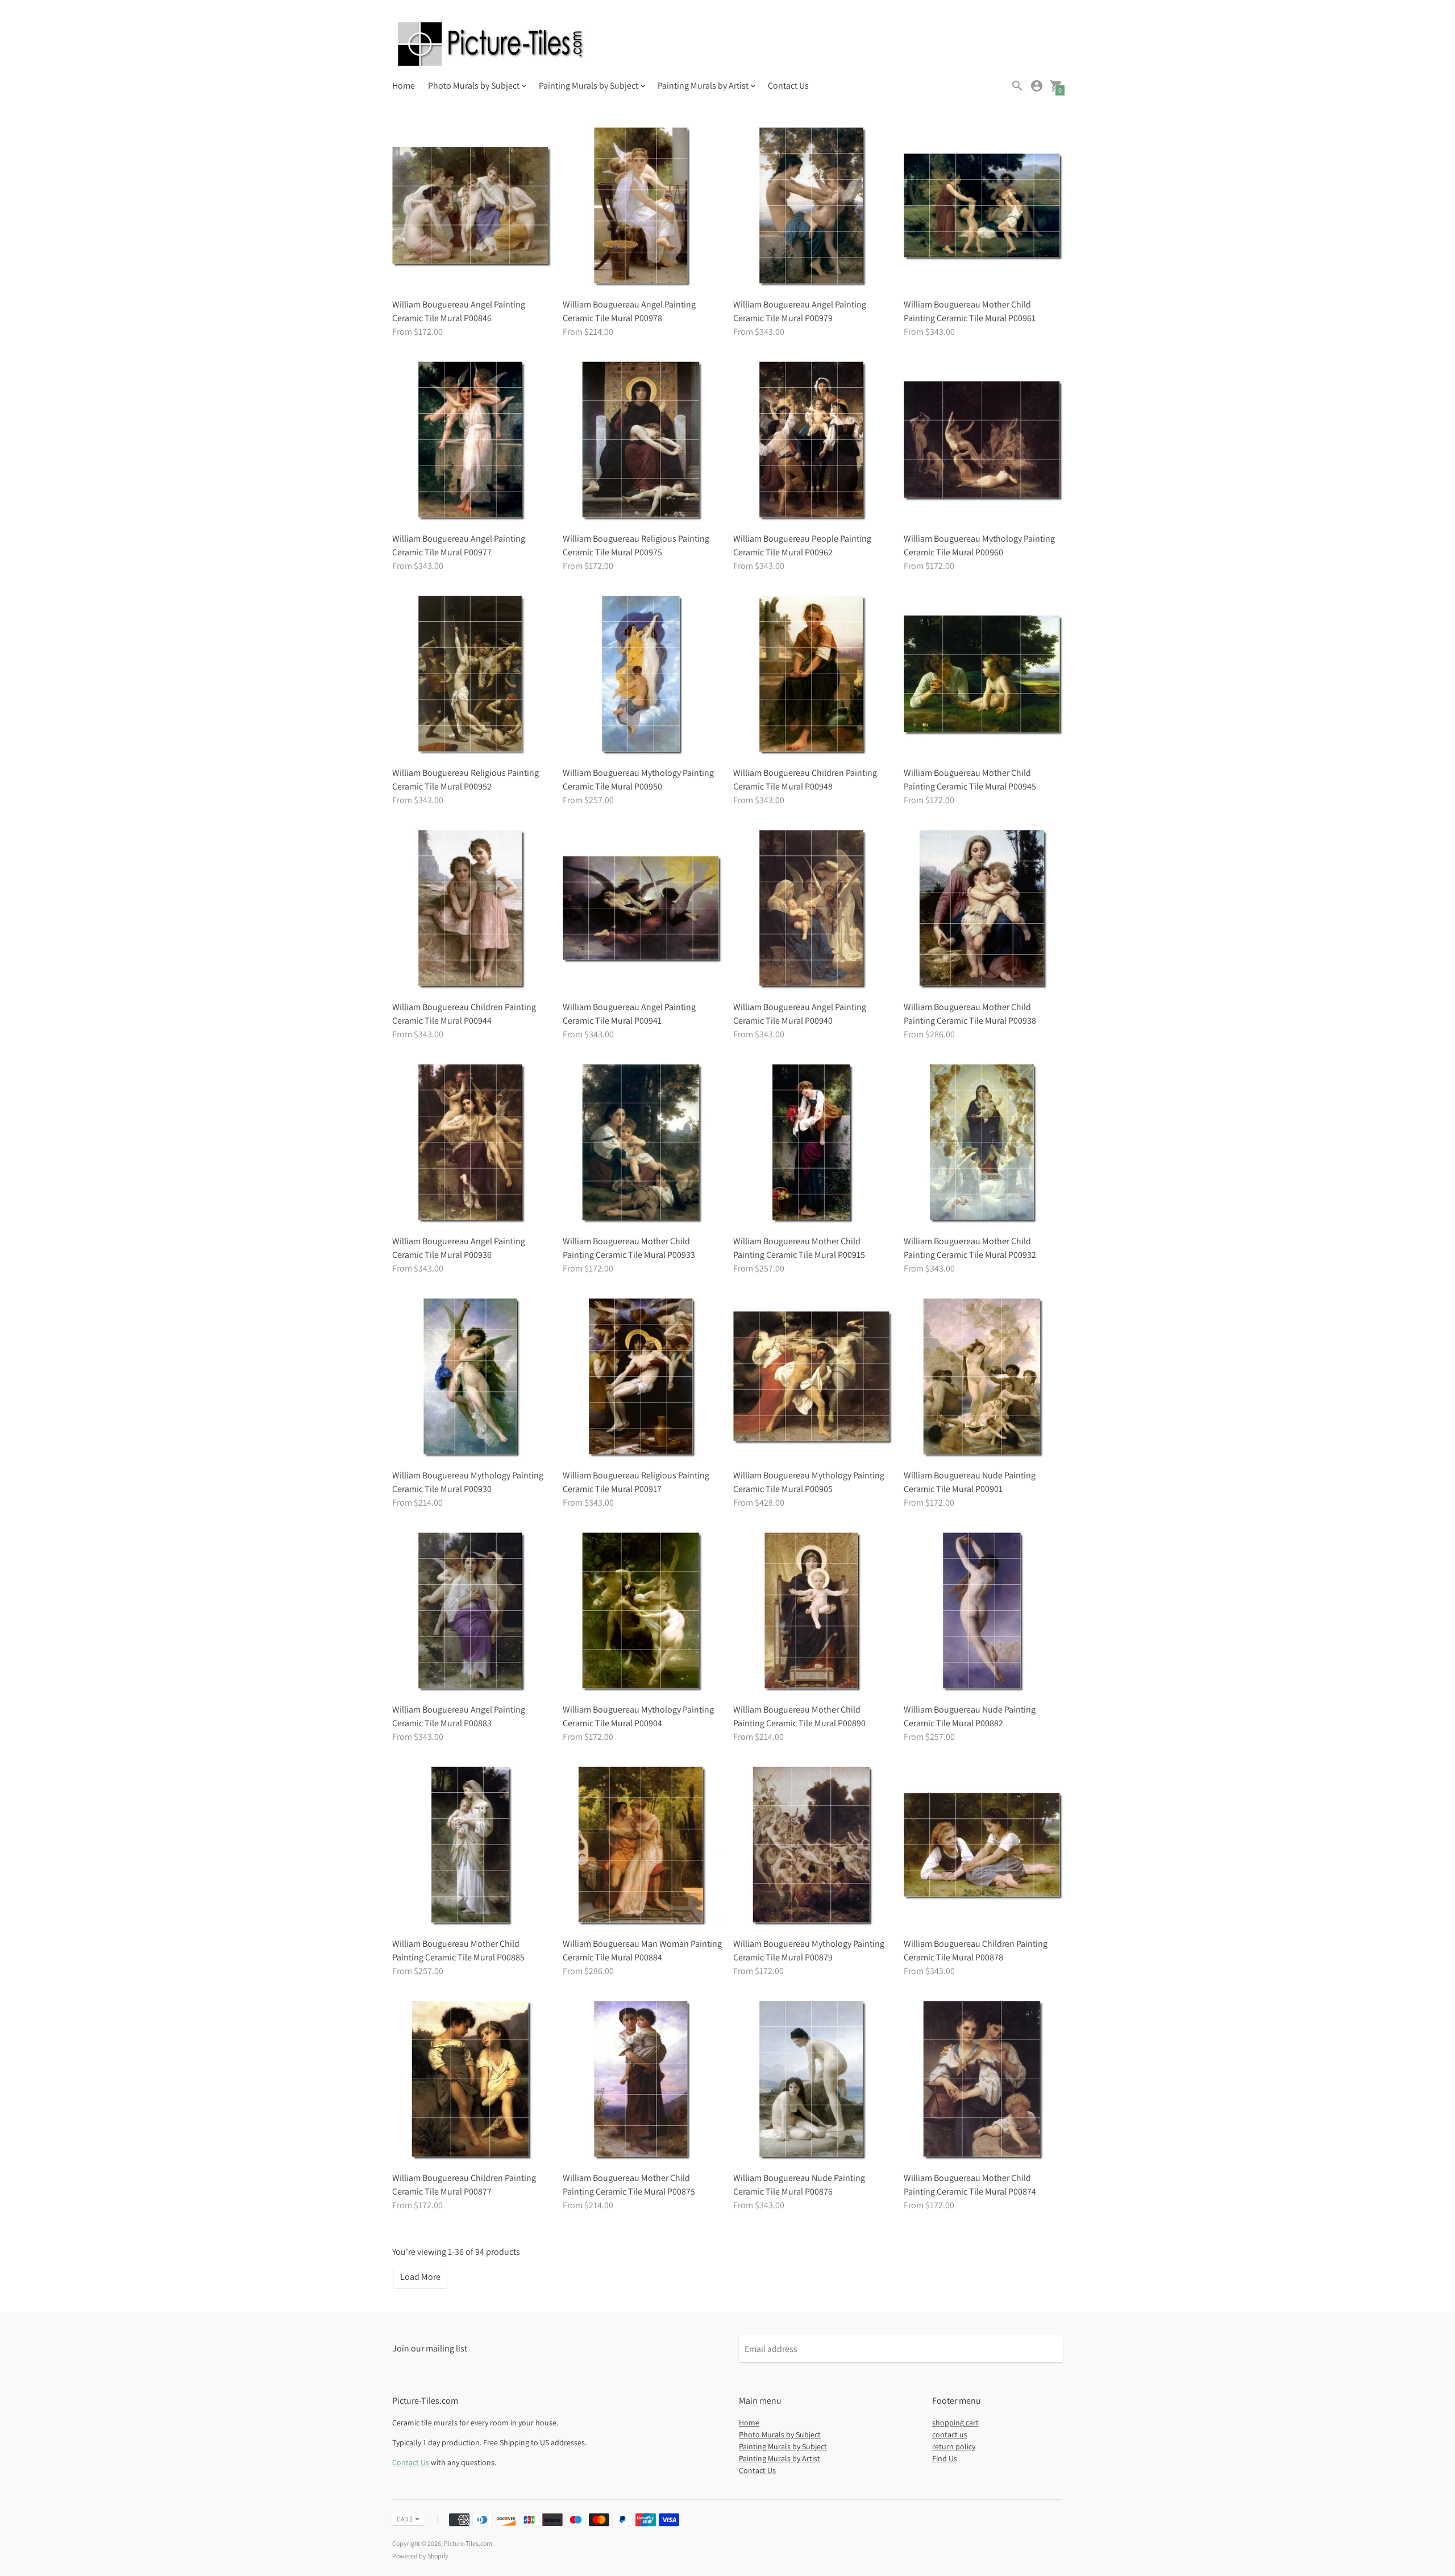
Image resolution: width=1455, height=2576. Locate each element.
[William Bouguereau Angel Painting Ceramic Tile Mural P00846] (472, 207)
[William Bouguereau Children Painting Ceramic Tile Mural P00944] (472, 909)
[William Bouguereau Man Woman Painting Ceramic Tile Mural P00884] (642, 1846)
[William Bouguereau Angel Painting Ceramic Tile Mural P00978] (642, 207)
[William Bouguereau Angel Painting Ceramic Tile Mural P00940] (813, 909)
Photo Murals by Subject (780, 2434)
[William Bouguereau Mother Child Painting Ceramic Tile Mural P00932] (983, 1144)
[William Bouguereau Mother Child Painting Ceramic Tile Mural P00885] (472, 1846)
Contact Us (788, 86)
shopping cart (955, 2423)
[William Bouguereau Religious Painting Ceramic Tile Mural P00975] (642, 441)
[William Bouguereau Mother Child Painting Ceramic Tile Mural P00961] (983, 207)
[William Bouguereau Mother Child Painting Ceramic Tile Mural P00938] (983, 909)
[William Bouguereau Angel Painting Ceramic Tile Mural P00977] (472, 441)
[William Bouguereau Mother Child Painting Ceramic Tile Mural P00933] (642, 1144)
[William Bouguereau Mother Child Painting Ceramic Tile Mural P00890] (813, 1612)
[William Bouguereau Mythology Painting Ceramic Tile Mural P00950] (642, 675)
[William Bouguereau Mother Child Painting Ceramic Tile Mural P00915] (813, 1144)
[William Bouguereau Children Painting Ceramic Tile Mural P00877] (472, 2080)
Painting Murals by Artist (780, 2458)
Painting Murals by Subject (783, 2446)
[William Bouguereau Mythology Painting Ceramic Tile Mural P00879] (813, 1846)
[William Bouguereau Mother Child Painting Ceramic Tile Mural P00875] (642, 2080)
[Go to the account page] (1037, 86)
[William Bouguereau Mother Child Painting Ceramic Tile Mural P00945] (983, 675)
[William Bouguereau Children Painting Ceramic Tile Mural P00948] (813, 675)
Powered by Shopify (420, 2556)
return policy (954, 2446)
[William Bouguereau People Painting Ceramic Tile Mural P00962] (813, 441)
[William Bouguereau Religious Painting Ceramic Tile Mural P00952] (472, 675)
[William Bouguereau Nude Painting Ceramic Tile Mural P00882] (983, 1612)
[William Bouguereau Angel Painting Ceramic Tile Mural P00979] (813, 207)
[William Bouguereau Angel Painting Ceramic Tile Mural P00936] (472, 1144)
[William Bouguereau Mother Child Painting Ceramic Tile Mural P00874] (983, 2080)
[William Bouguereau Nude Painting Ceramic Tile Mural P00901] (983, 1378)
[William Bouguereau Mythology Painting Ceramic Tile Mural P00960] (983, 441)
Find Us (945, 2458)
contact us (950, 2434)
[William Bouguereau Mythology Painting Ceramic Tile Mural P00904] (642, 1612)
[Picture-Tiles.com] (492, 45)
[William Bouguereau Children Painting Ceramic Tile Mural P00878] (983, 1846)
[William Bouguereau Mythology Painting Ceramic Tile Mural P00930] (472, 1378)
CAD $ (405, 2519)
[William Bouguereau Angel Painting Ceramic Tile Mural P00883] (472, 1612)
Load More (420, 2277)
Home (404, 86)
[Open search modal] (1017, 86)
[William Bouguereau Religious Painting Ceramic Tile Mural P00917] (642, 1378)
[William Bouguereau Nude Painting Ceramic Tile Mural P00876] (813, 2080)
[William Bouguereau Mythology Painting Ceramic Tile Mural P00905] (813, 1378)
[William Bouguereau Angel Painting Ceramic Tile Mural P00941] (642, 909)
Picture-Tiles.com (468, 2543)
